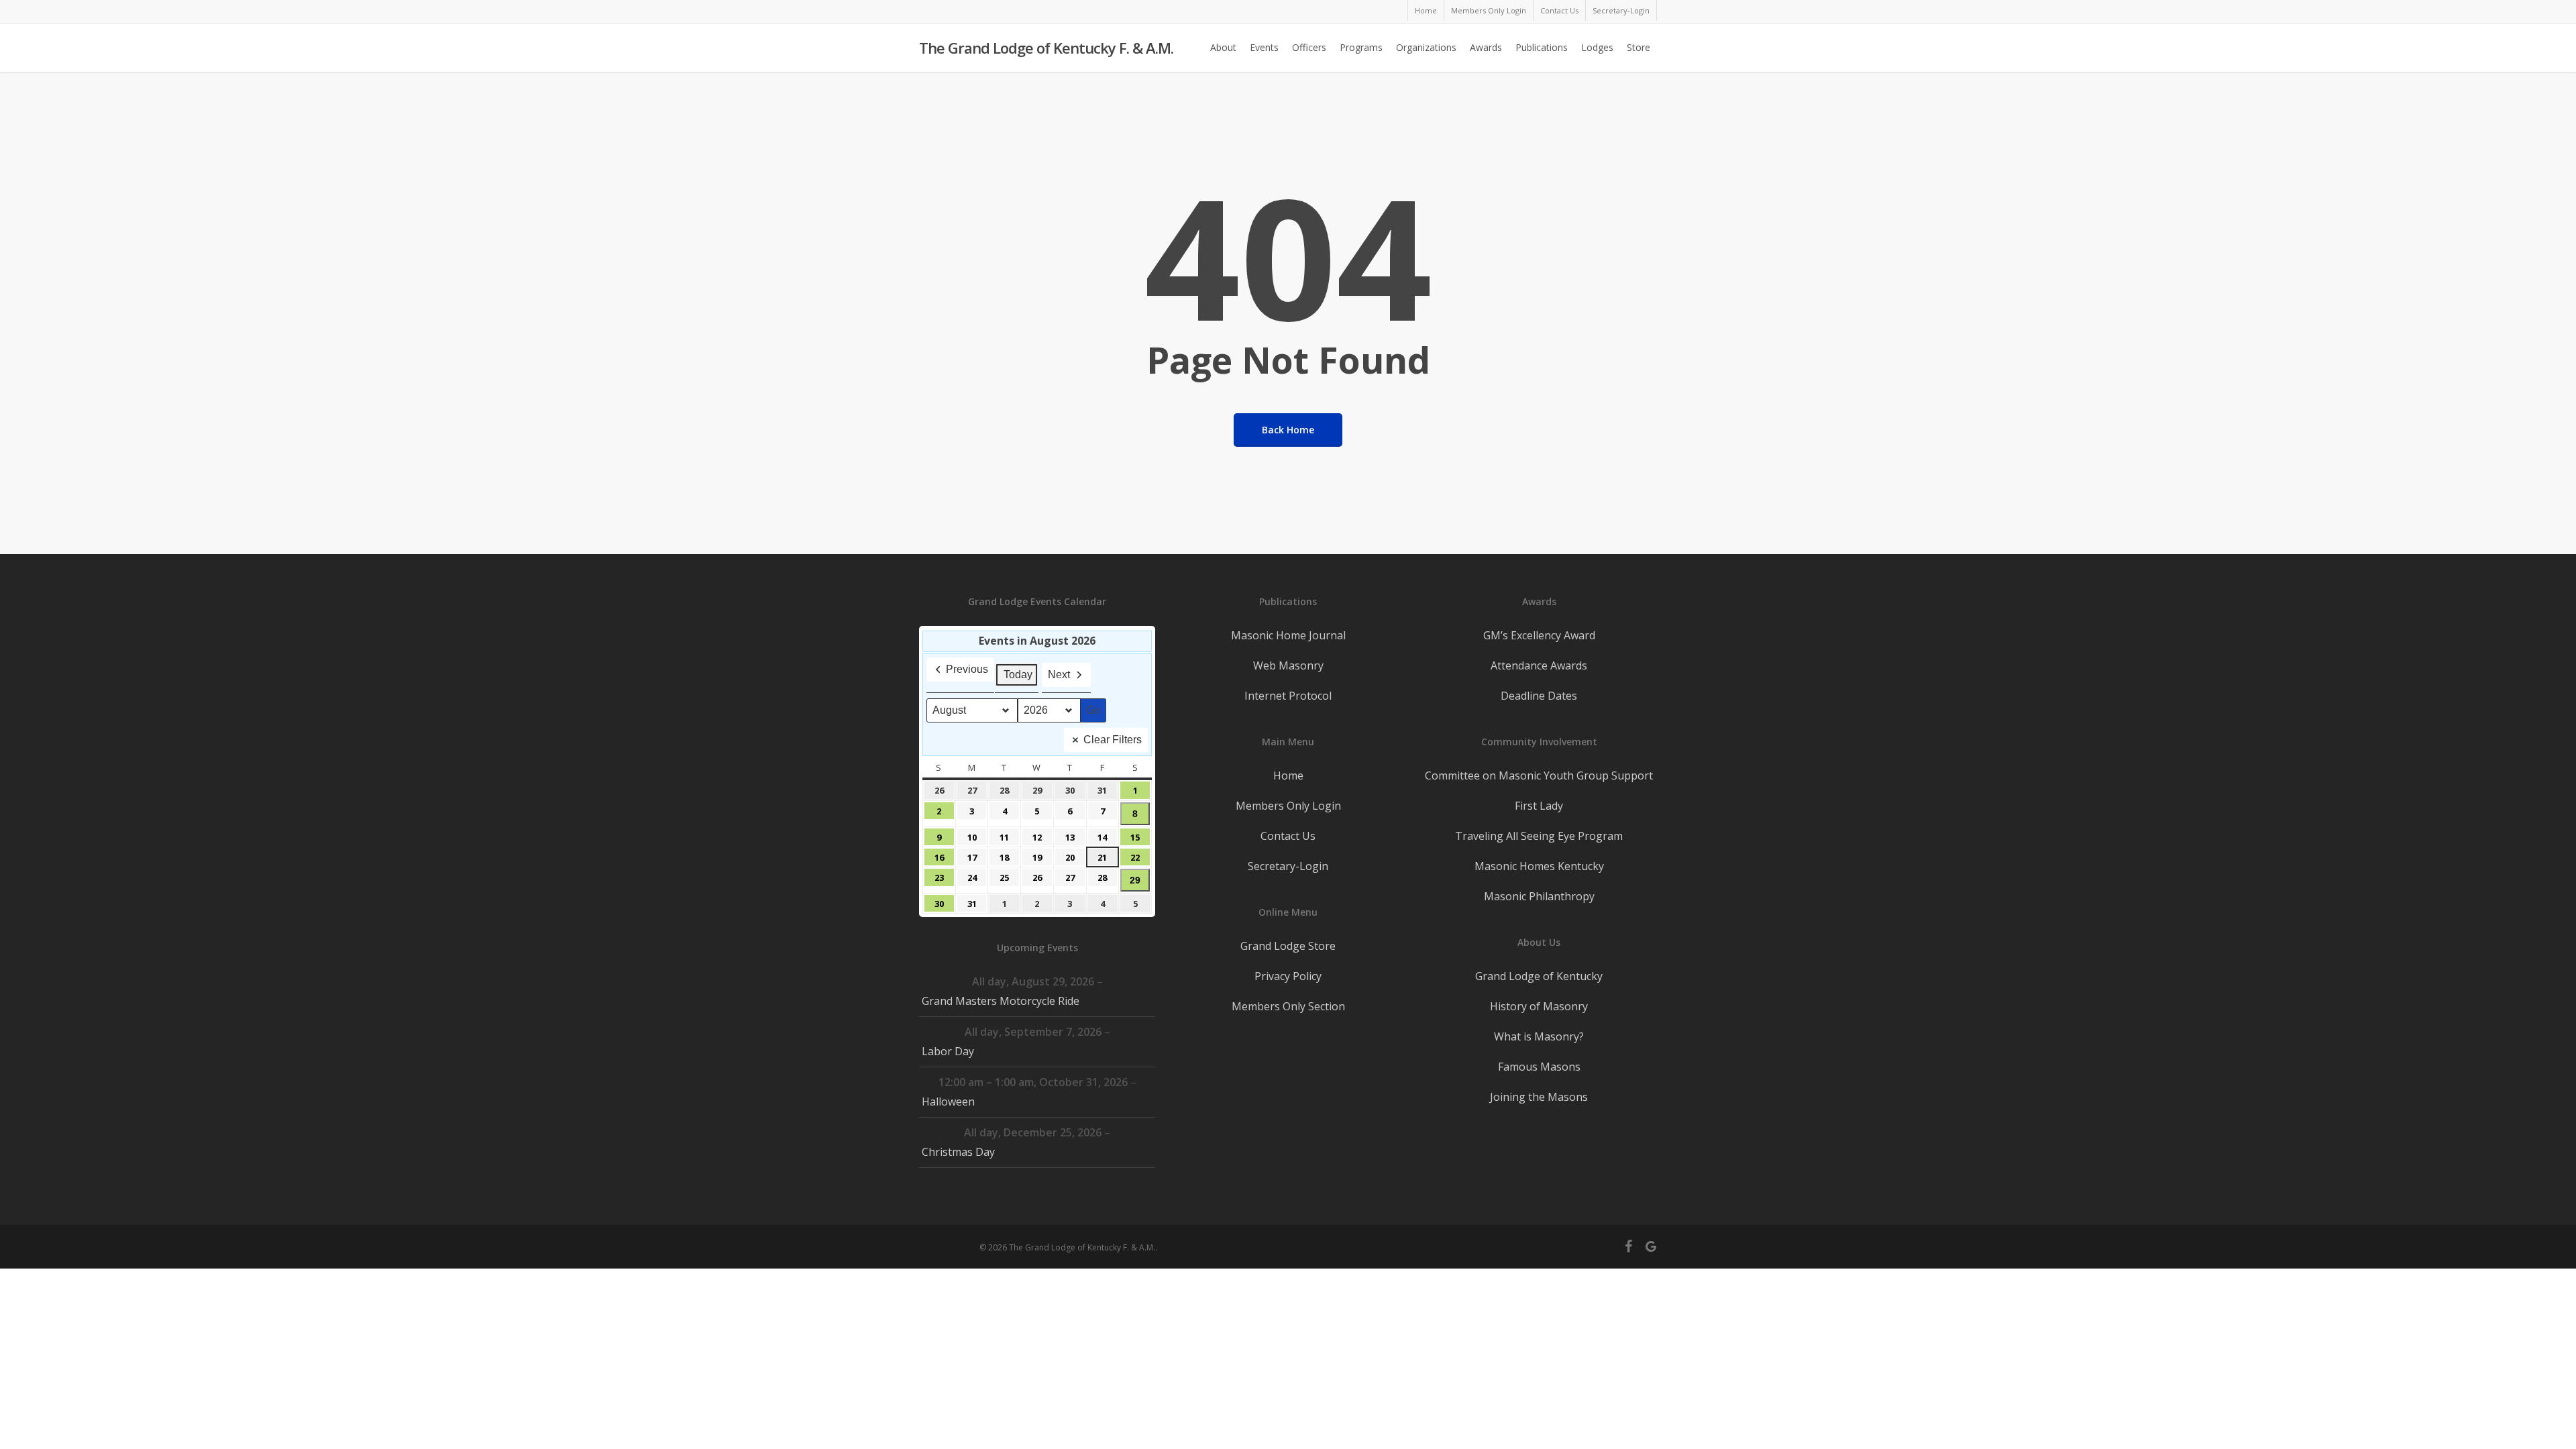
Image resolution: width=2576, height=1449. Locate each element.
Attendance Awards (1539, 665)
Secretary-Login (1288, 866)
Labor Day (948, 1051)
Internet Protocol (1288, 696)
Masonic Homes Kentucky (1539, 866)
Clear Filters (1113, 740)
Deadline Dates (1539, 696)
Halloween (948, 1102)
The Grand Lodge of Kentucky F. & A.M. (1046, 48)
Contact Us (1288, 836)
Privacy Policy (1288, 976)
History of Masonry (1539, 1006)
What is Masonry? (1539, 1036)
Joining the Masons (1539, 1097)
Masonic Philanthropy (1539, 896)
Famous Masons (1539, 1067)
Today (1018, 675)
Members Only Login (1288, 806)
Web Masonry (1288, 665)
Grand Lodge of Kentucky (1539, 976)
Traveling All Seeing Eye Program (1539, 836)
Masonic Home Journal (1288, 635)
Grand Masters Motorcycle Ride (1001, 1001)
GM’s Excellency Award (1539, 635)
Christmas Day (958, 1152)
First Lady (1539, 806)
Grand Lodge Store (1288, 946)
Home (1288, 775)
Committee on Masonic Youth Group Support (1539, 775)
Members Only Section (1288, 1006)
